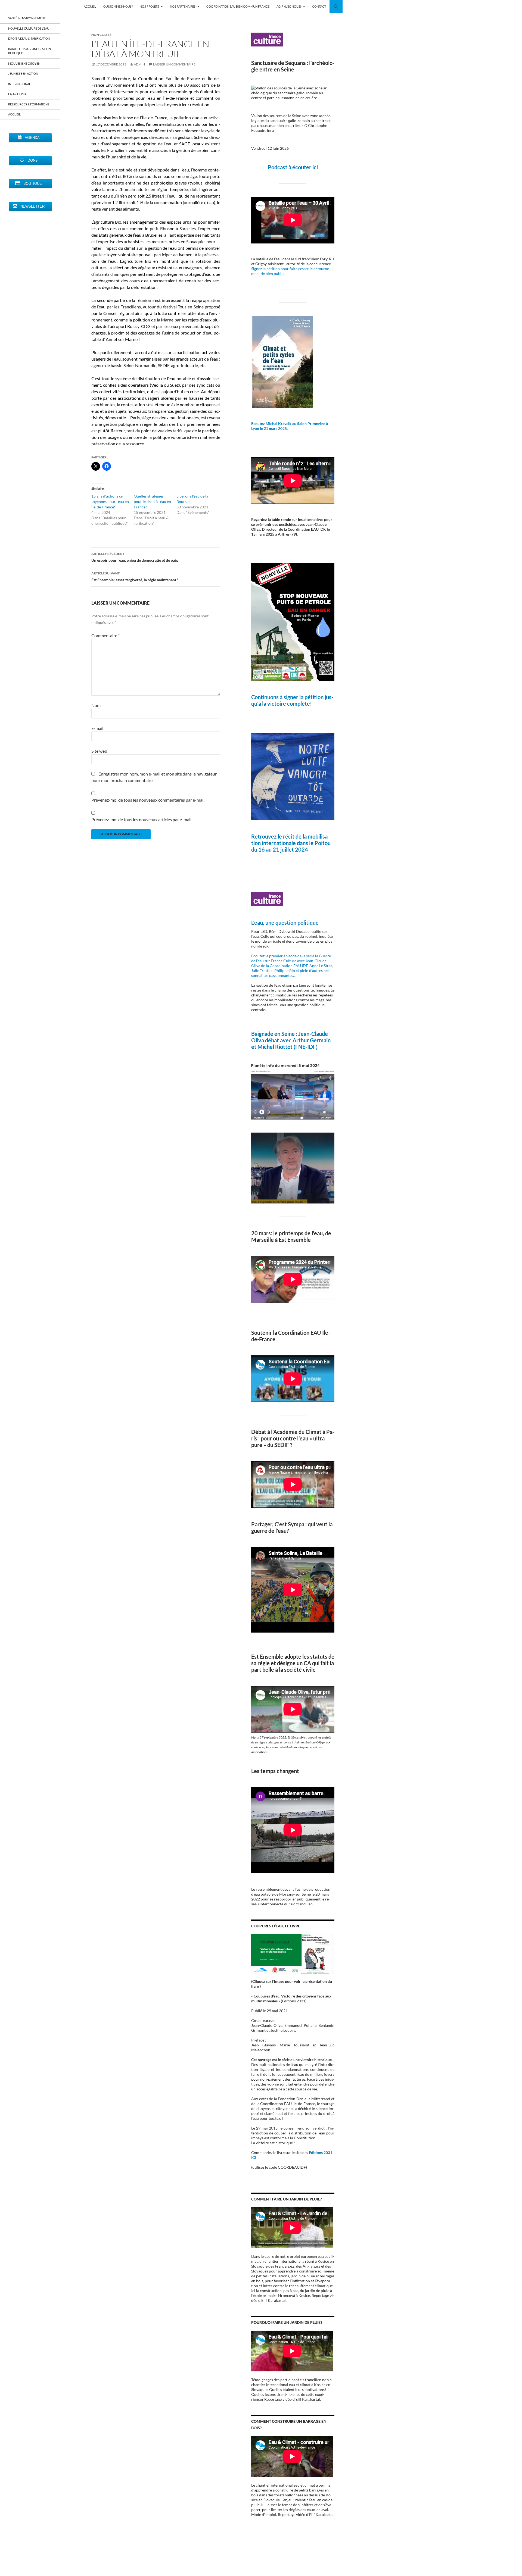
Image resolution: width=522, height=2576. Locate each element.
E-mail (97, 728)
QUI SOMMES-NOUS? (118, 6)
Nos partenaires (183, 6)
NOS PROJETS (149, 6)
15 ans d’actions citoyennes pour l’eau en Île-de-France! (110, 501)
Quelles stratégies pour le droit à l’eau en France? (152, 501)
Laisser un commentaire (174, 64)
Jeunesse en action (23, 74)
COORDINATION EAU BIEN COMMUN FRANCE (238, 6)
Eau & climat (18, 94)
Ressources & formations (29, 104)
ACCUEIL (90, 6)
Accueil (14, 114)
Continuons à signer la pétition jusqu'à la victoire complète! (292, 700)
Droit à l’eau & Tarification (29, 38)
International (19, 84)
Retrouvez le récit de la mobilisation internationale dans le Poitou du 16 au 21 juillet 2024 (291, 843)
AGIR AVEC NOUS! (289, 6)
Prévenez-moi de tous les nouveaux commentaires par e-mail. (148, 800)
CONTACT (319, 6)
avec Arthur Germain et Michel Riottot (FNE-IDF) (291, 1043)
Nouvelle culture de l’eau (29, 28)
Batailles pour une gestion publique (29, 51)
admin (139, 64)
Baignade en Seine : (275, 1034)
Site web (99, 751)
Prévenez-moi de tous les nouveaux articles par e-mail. (142, 819)
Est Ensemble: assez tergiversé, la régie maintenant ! (135, 577)
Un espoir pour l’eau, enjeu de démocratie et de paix (135, 557)
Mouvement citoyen (24, 63)
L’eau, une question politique (285, 923)
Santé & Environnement (27, 18)
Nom (96, 705)
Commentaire (105, 635)
